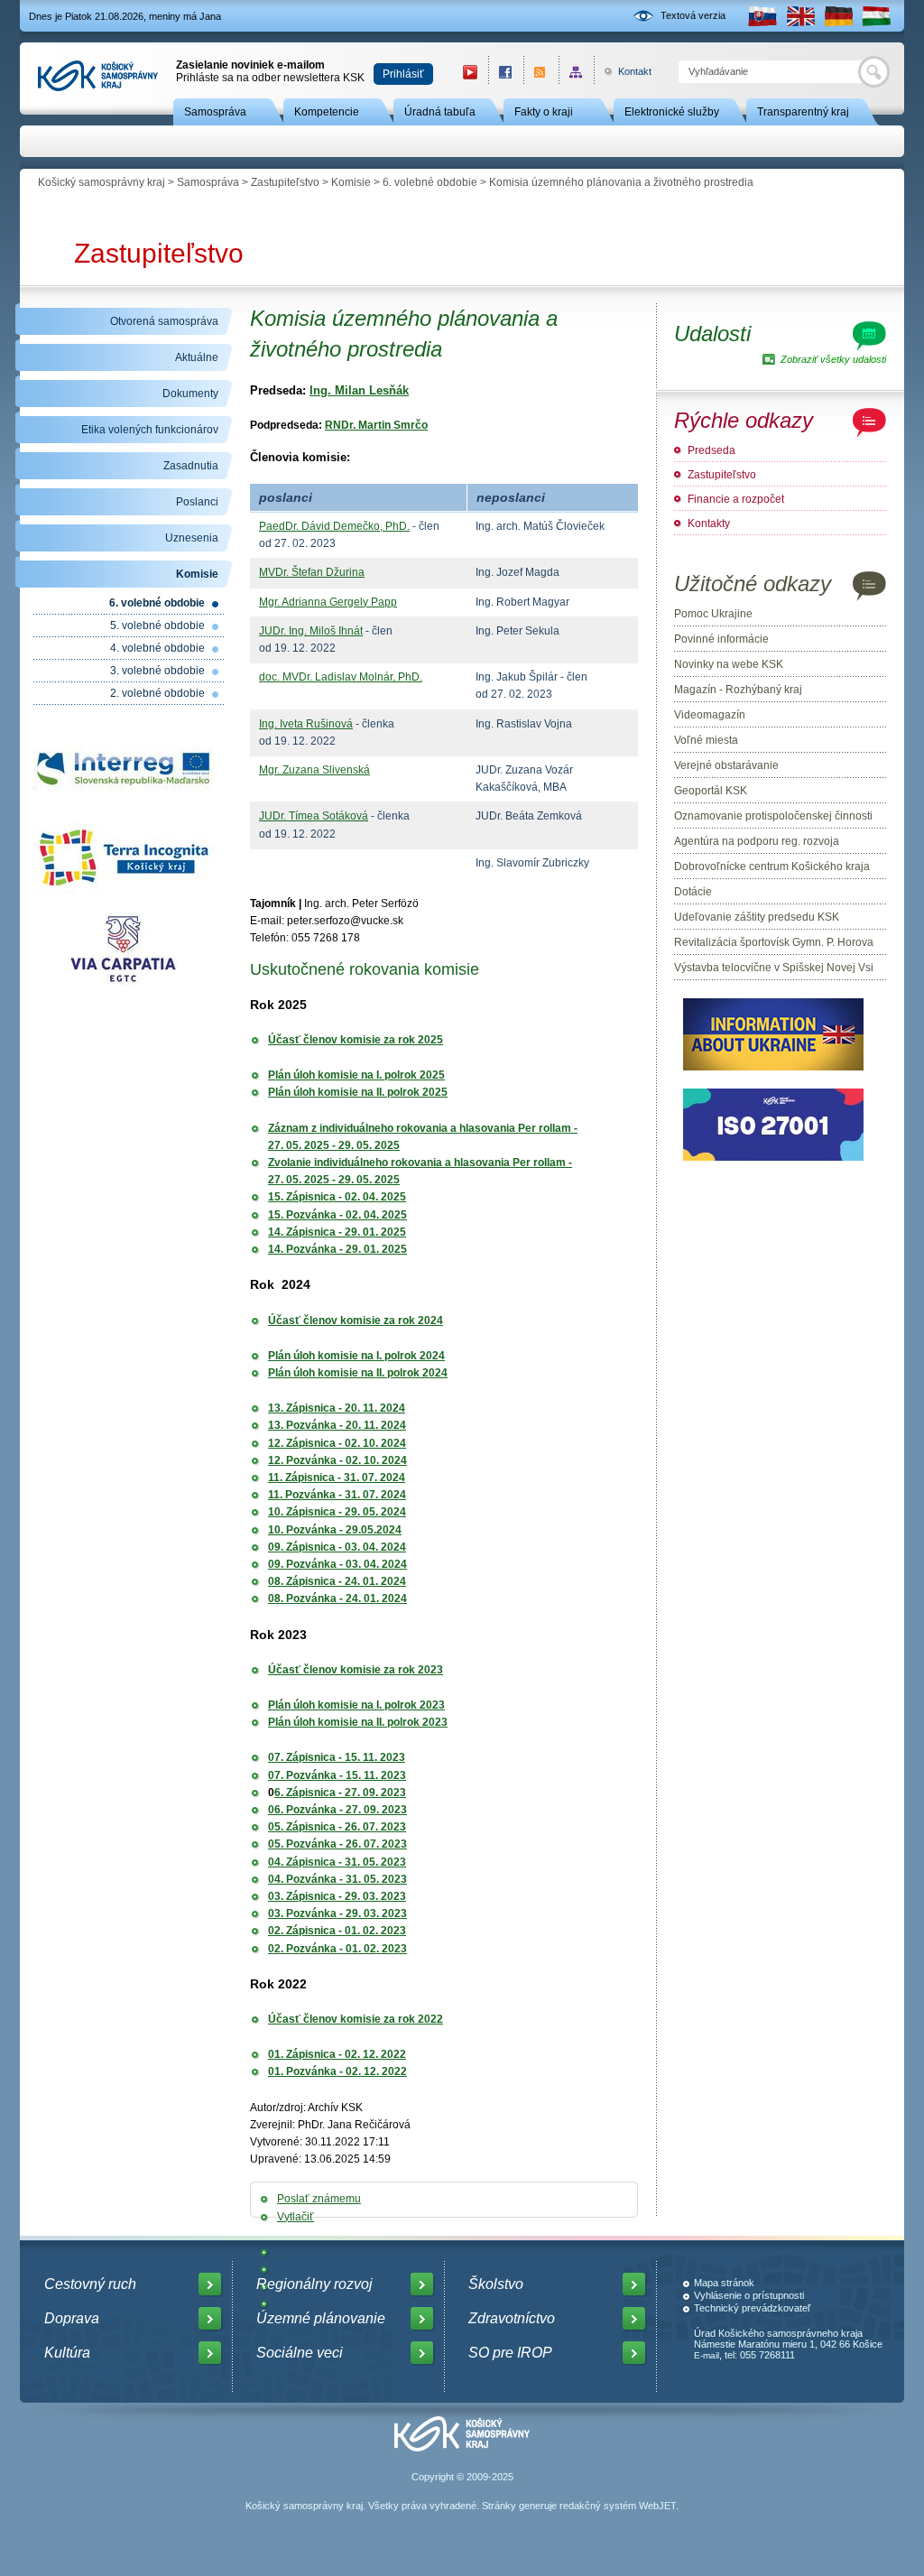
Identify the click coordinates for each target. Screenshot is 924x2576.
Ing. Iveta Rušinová (306, 724)
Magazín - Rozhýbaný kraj (738, 690)
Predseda (711, 450)
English (800, 16)
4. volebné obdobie (157, 648)
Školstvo (496, 2284)
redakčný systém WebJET (618, 2506)
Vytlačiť (296, 2217)
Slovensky (762, 16)
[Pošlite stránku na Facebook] (278, 2252)
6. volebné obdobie (430, 182)
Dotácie (693, 892)
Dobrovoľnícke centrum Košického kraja (772, 866)
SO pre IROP (510, 2353)
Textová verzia (693, 15)
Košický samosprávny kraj (102, 182)
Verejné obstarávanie (726, 765)
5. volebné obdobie (157, 625)
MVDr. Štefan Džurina (312, 572)
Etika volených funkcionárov (150, 430)
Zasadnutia (191, 466)
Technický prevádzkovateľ (752, 2308)
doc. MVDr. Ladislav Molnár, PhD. (341, 677)
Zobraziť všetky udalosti (833, 359)
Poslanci (197, 502)
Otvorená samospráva (164, 321)
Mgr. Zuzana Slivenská (314, 770)
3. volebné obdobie (157, 671)
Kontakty (709, 524)
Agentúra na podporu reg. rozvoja (757, 841)
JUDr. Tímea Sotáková (314, 816)
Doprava (72, 2318)
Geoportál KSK (711, 791)
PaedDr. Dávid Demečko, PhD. (334, 526)
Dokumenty (190, 394)
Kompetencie (327, 112)
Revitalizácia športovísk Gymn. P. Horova (774, 942)
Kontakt (625, 71)
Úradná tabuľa (440, 112)
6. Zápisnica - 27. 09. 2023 (340, 1793)
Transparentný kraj (803, 112)
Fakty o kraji (544, 112)
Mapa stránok (724, 2283)
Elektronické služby (672, 112)
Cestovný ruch (90, 2284)
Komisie (351, 182)
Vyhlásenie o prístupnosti (749, 2295)
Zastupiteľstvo (285, 182)
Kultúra (67, 2353)
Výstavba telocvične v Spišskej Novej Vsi (774, 968)
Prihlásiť (403, 74)
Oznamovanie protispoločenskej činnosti (773, 816)
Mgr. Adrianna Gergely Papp (328, 602)
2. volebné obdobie (157, 693)
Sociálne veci (300, 2353)
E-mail (707, 2355)
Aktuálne (197, 357)
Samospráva (215, 112)
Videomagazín (710, 715)
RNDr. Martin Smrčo (376, 425)
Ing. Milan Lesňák (359, 390)
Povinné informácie (721, 639)
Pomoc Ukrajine (713, 614)
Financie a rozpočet (736, 499)
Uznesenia (192, 538)
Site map (576, 72)
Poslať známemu (319, 2199)
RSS (541, 72)
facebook (506, 72)
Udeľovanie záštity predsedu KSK (757, 917)
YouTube (470, 72)
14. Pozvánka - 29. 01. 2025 (337, 1249)
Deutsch (838, 16)
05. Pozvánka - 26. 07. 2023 (337, 1844)
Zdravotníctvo (512, 2318)
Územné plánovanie (321, 2318)
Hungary (876, 16)
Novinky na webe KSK (729, 664)
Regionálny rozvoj (314, 2284)
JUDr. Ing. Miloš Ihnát (311, 631)
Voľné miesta (706, 740)
